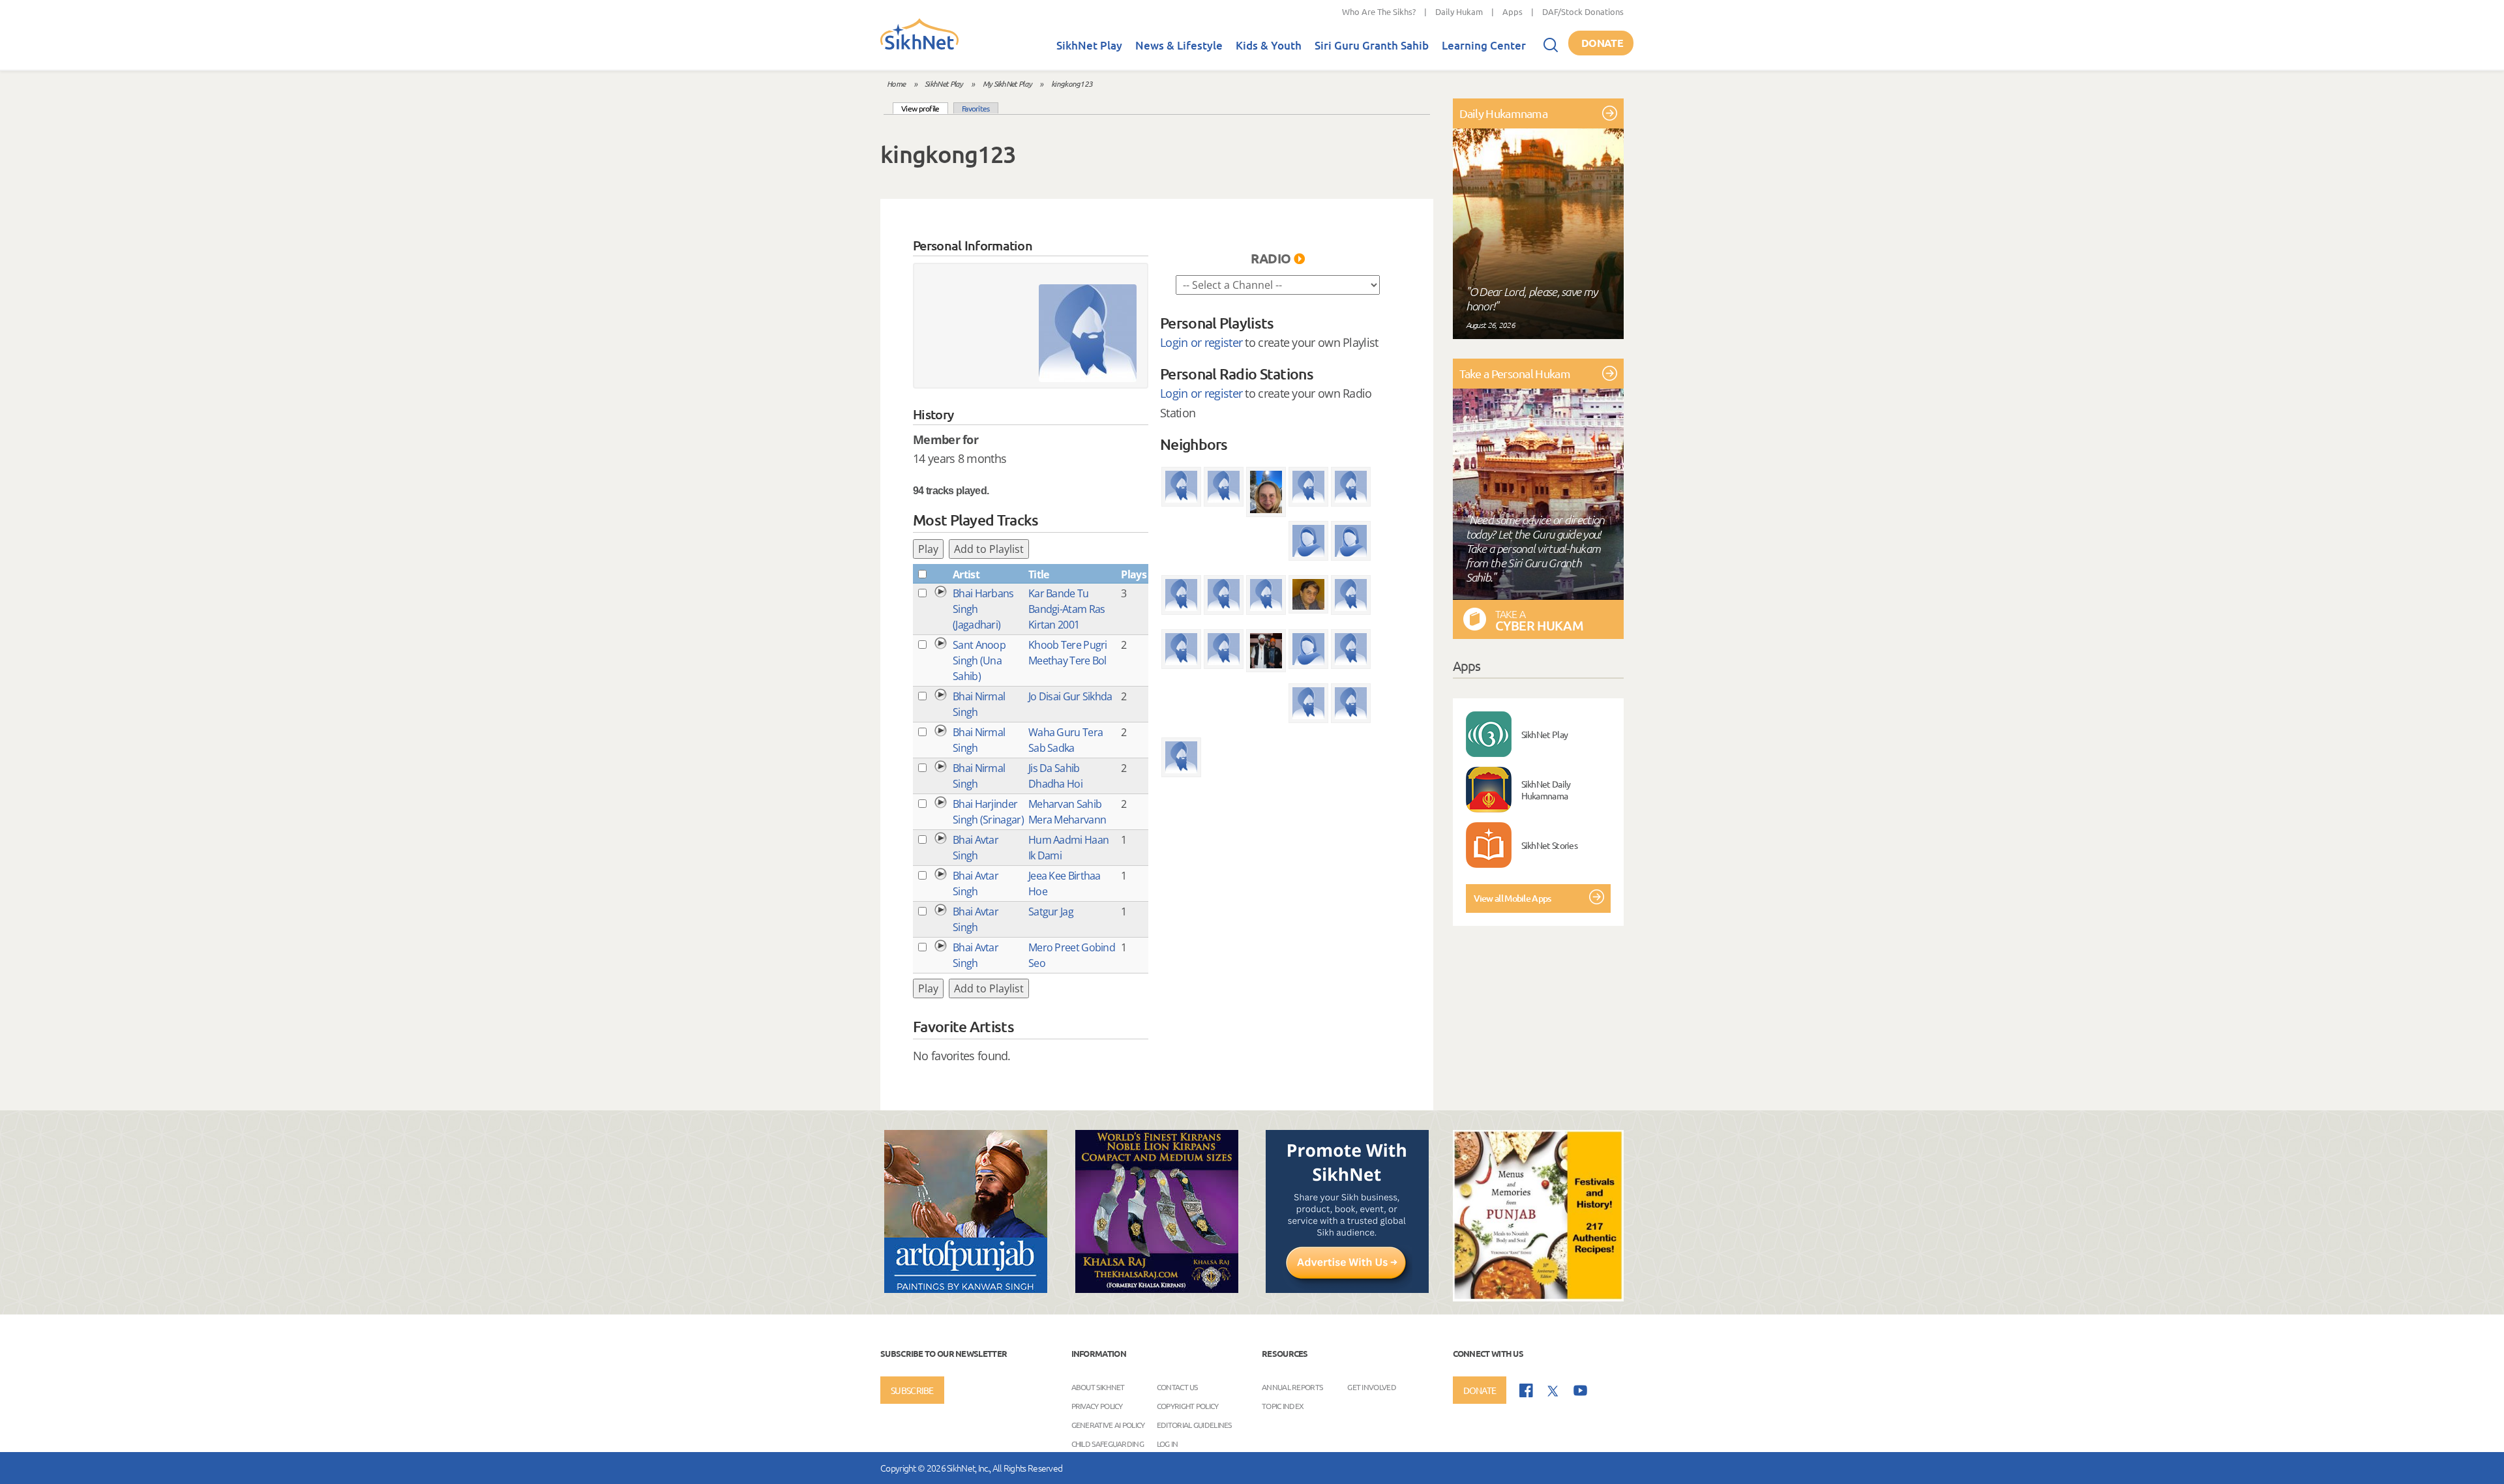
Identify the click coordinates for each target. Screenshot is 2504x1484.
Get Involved (1372, 1386)
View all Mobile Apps (1513, 898)
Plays (1134, 574)
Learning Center (1484, 45)
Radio (1271, 258)
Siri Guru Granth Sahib (1372, 45)
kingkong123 (1072, 83)
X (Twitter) (1553, 1391)
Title (1039, 574)
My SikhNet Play (1007, 83)
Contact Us (1177, 1386)
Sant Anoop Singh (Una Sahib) (979, 660)
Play (928, 549)
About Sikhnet (1098, 1386)
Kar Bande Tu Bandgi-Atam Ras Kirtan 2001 (1067, 609)
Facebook (1526, 1390)
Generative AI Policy (1108, 1424)
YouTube (1580, 1390)
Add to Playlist (989, 549)
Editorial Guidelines (1194, 1424)
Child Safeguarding (1108, 1443)
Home (896, 83)
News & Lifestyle (1179, 45)
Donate (1602, 43)
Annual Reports (1292, 1386)
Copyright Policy (1188, 1405)
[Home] (919, 47)
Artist (966, 574)
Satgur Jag (1051, 912)
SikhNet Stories (1550, 845)
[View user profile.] (1088, 333)
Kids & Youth (1269, 45)
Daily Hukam (1459, 11)
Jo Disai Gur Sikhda (1070, 696)
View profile (925, 108)
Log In (1168, 1443)
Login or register (1201, 342)
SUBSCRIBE (912, 1390)
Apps (1513, 11)
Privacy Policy (1097, 1405)
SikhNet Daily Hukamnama (1546, 790)
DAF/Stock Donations (1583, 11)
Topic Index (1283, 1405)
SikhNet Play (1089, 45)
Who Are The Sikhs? (1379, 11)
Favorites (976, 108)
